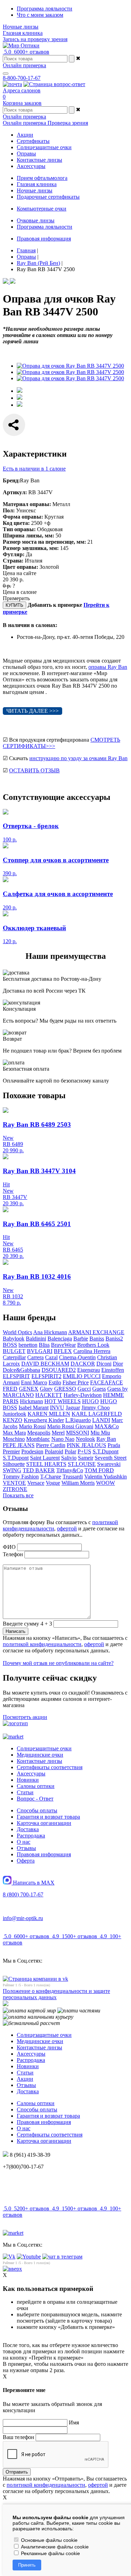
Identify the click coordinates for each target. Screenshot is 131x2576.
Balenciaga (60, 1339)
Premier (11, 1451)
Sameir (86, 1458)
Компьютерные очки (42, 209)
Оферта (26, 1861)
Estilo (55, 1382)
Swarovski (109, 1464)
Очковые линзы (36, 220)
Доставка (28, 1829)
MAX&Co (107, 1426)
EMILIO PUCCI (82, 1376)
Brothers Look (93, 1345)
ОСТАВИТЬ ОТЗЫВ (34, 770)
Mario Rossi (32, 1426)
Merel (58, 1433)
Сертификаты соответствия (50, 1767)
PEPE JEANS (19, 1445)
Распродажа (31, 1836)
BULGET (14, 1351)
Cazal (51, 1357)
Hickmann (31, 1401)
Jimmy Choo (96, 1408)
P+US (84, 1451)
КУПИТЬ (14, 605)
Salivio (69, 1458)
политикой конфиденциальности (42, 1644)
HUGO (90, 1401)
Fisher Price (76, 1382)
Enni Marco (34, 1382)
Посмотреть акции (25, 1717)
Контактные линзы (39, 1761)
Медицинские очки (40, 1755)
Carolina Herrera (92, 1351)
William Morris (78, 1483)
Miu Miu (100, 1433)
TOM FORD (99, 1470)
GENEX (29, 1389)
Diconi (104, 1364)
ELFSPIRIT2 (46, 1376)
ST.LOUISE (82, 1464)
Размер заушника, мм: (31, 548)
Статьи (25, 1792)
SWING (12, 1470)
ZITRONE (15, 1489)
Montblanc (38, 1439)
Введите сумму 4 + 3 (27, 1624)
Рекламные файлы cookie (50, 2553)
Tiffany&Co (70, 1470)
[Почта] (12, 84)
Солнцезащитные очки (44, 1748)
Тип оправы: (19, 529)
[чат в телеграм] (62, 2257)
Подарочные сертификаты (48, 197)
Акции (25, 2079)
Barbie (81, 1339)
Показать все (18, 1495)
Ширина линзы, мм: (28, 536)
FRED (10, 1389)
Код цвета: (16, 523)
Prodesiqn (32, 1451)
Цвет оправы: (20, 567)
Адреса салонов (22, 90)
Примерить (16, 598)
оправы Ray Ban (108, 667)
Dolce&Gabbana (21, 1370)
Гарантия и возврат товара (48, 1817)
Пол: (9, 510)
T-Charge (51, 1477)
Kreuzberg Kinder (44, 1420)
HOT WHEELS (63, 1401)
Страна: (13, 561)
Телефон (13, 1554)
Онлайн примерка (24, 65)
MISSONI (78, 1433)
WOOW (105, 1483)
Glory (46, 1389)
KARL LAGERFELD (97, 1414)
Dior (118, 1364)
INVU (57, 1408)
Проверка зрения (68, 123)
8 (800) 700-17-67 (23, 1894)
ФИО (9, 1547)
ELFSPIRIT (16, 1376)
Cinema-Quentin (77, 1357)
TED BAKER (39, 1470)
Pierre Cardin (51, 1445)
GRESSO (65, 1389)
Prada (114, 1445)
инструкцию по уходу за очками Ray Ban (78, 758)
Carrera (35, 1357)
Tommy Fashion (21, 1477)
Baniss (97, 1339)
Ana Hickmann (50, 1332)
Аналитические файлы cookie (54, 2547)
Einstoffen (113, 1370)
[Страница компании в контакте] (54, 84)
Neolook (85, 1439)
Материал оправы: (27, 504)
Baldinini (36, 1339)
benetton (28, 1345)
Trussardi (73, 1477)
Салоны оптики (36, 1786)
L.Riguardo (78, 1420)
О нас (24, 1842)
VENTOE (14, 1483)
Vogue (53, 1483)
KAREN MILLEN (49, 1414)
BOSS (10, 1345)
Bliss (44, 1345)
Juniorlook (14, 1414)
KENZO (13, 1420)
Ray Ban (106, 1439)
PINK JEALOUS (86, 1445)
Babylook (14, 1339)
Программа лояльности (45, 9)
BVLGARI (40, 1351)
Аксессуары (31, 1774)
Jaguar (73, 1408)
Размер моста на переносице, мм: (44, 542)
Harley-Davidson (83, 1395)
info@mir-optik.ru (23, 1918)
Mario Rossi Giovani (70, 1426)
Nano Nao (63, 1439)
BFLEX (63, 1351)
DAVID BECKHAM (45, 1364)
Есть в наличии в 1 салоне (34, 469)
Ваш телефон (19, 2437)
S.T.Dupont (105, 1451)
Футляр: (14, 554)
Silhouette (14, 1464)
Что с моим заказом (40, 15)
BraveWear (63, 1345)
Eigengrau (89, 1370)
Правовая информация (44, 239)
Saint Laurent (45, 1458)
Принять (27, 2565)
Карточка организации (44, 1823)
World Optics (17, 1332)
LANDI (101, 1420)
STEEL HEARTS (46, 1464)
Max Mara (14, 1433)
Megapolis (39, 1433)
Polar (70, 1451)
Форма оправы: (23, 517)
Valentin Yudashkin (105, 1477)
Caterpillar (14, 1357)
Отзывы (26, 1848)
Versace (36, 1483)
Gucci (84, 1389)
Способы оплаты (37, 1810)
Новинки (28, 1780)
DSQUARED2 (59, 1370)
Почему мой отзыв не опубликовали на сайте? (58, 1663)
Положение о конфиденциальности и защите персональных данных (56, 1994)
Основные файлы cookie (49, 2540)
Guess (99, 1389)
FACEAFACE (107, 1382)
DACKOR (83, 1364)
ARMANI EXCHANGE (96, 1332)
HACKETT (49, 1395)
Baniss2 (114, 1339)
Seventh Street (111, 1458)
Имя (74, 2422)
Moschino (14, 1439)
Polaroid (54, 1451)
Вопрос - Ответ (35, 1799)
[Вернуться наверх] (12, 2269)
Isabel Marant (34, 1408)
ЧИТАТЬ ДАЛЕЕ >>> (32, 711)
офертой (67, 1528)
